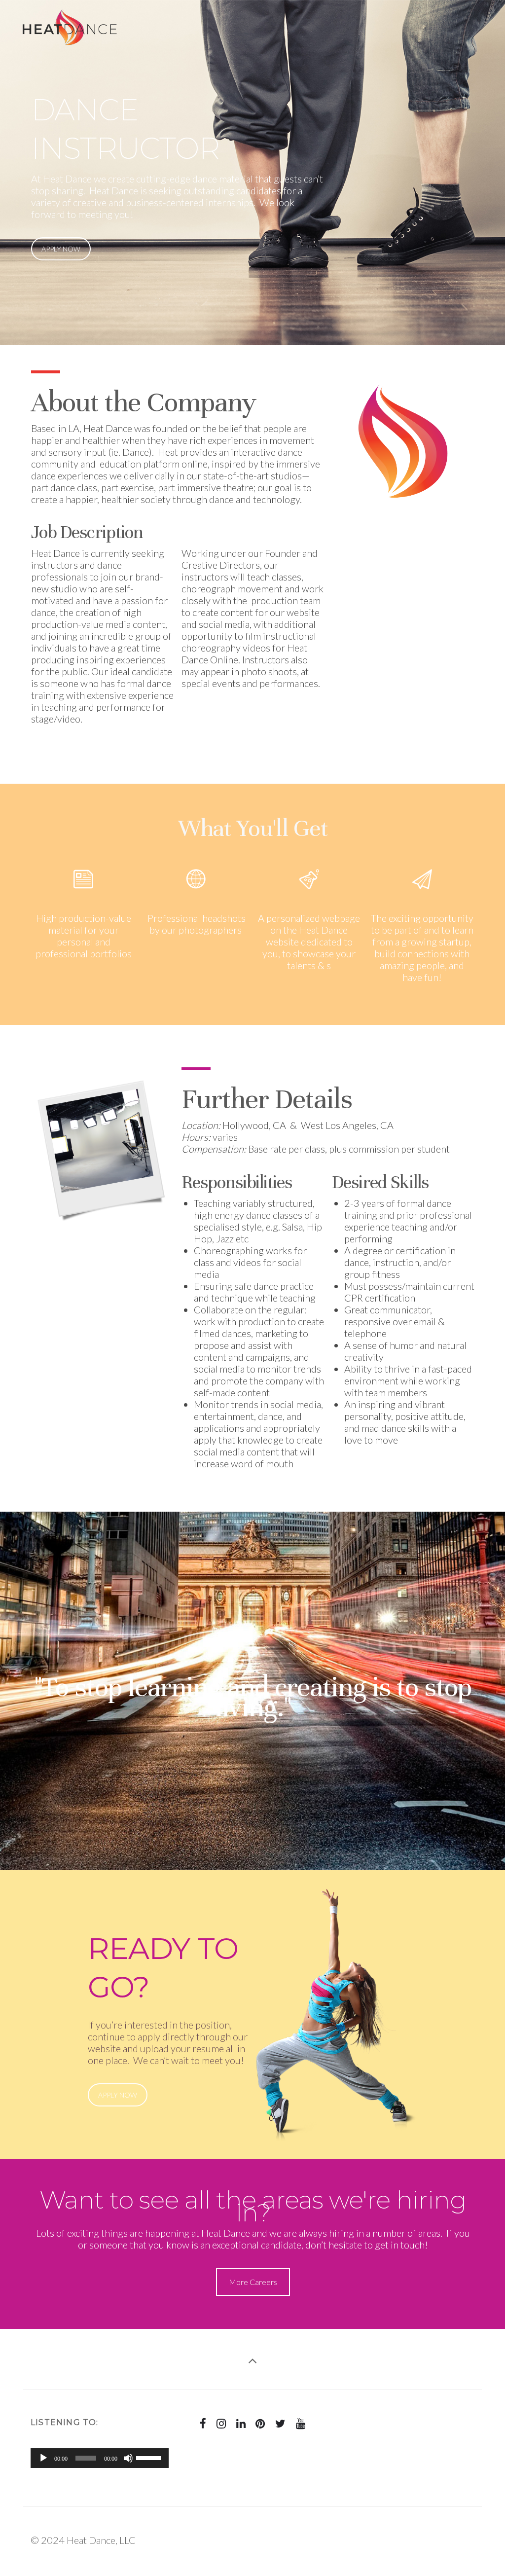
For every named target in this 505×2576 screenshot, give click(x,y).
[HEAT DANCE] (69, 16)
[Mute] (128, 2458)
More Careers (253, 2282)
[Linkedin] (241, 2424)
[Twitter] (281, 2424)
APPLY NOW (61, 249)
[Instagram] (221, 2424)
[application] (100, 2458)
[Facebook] (203, 2424)
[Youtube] (301, 2424)
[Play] (43, 2458)
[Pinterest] (260, 2424)
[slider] (150, 2457)
